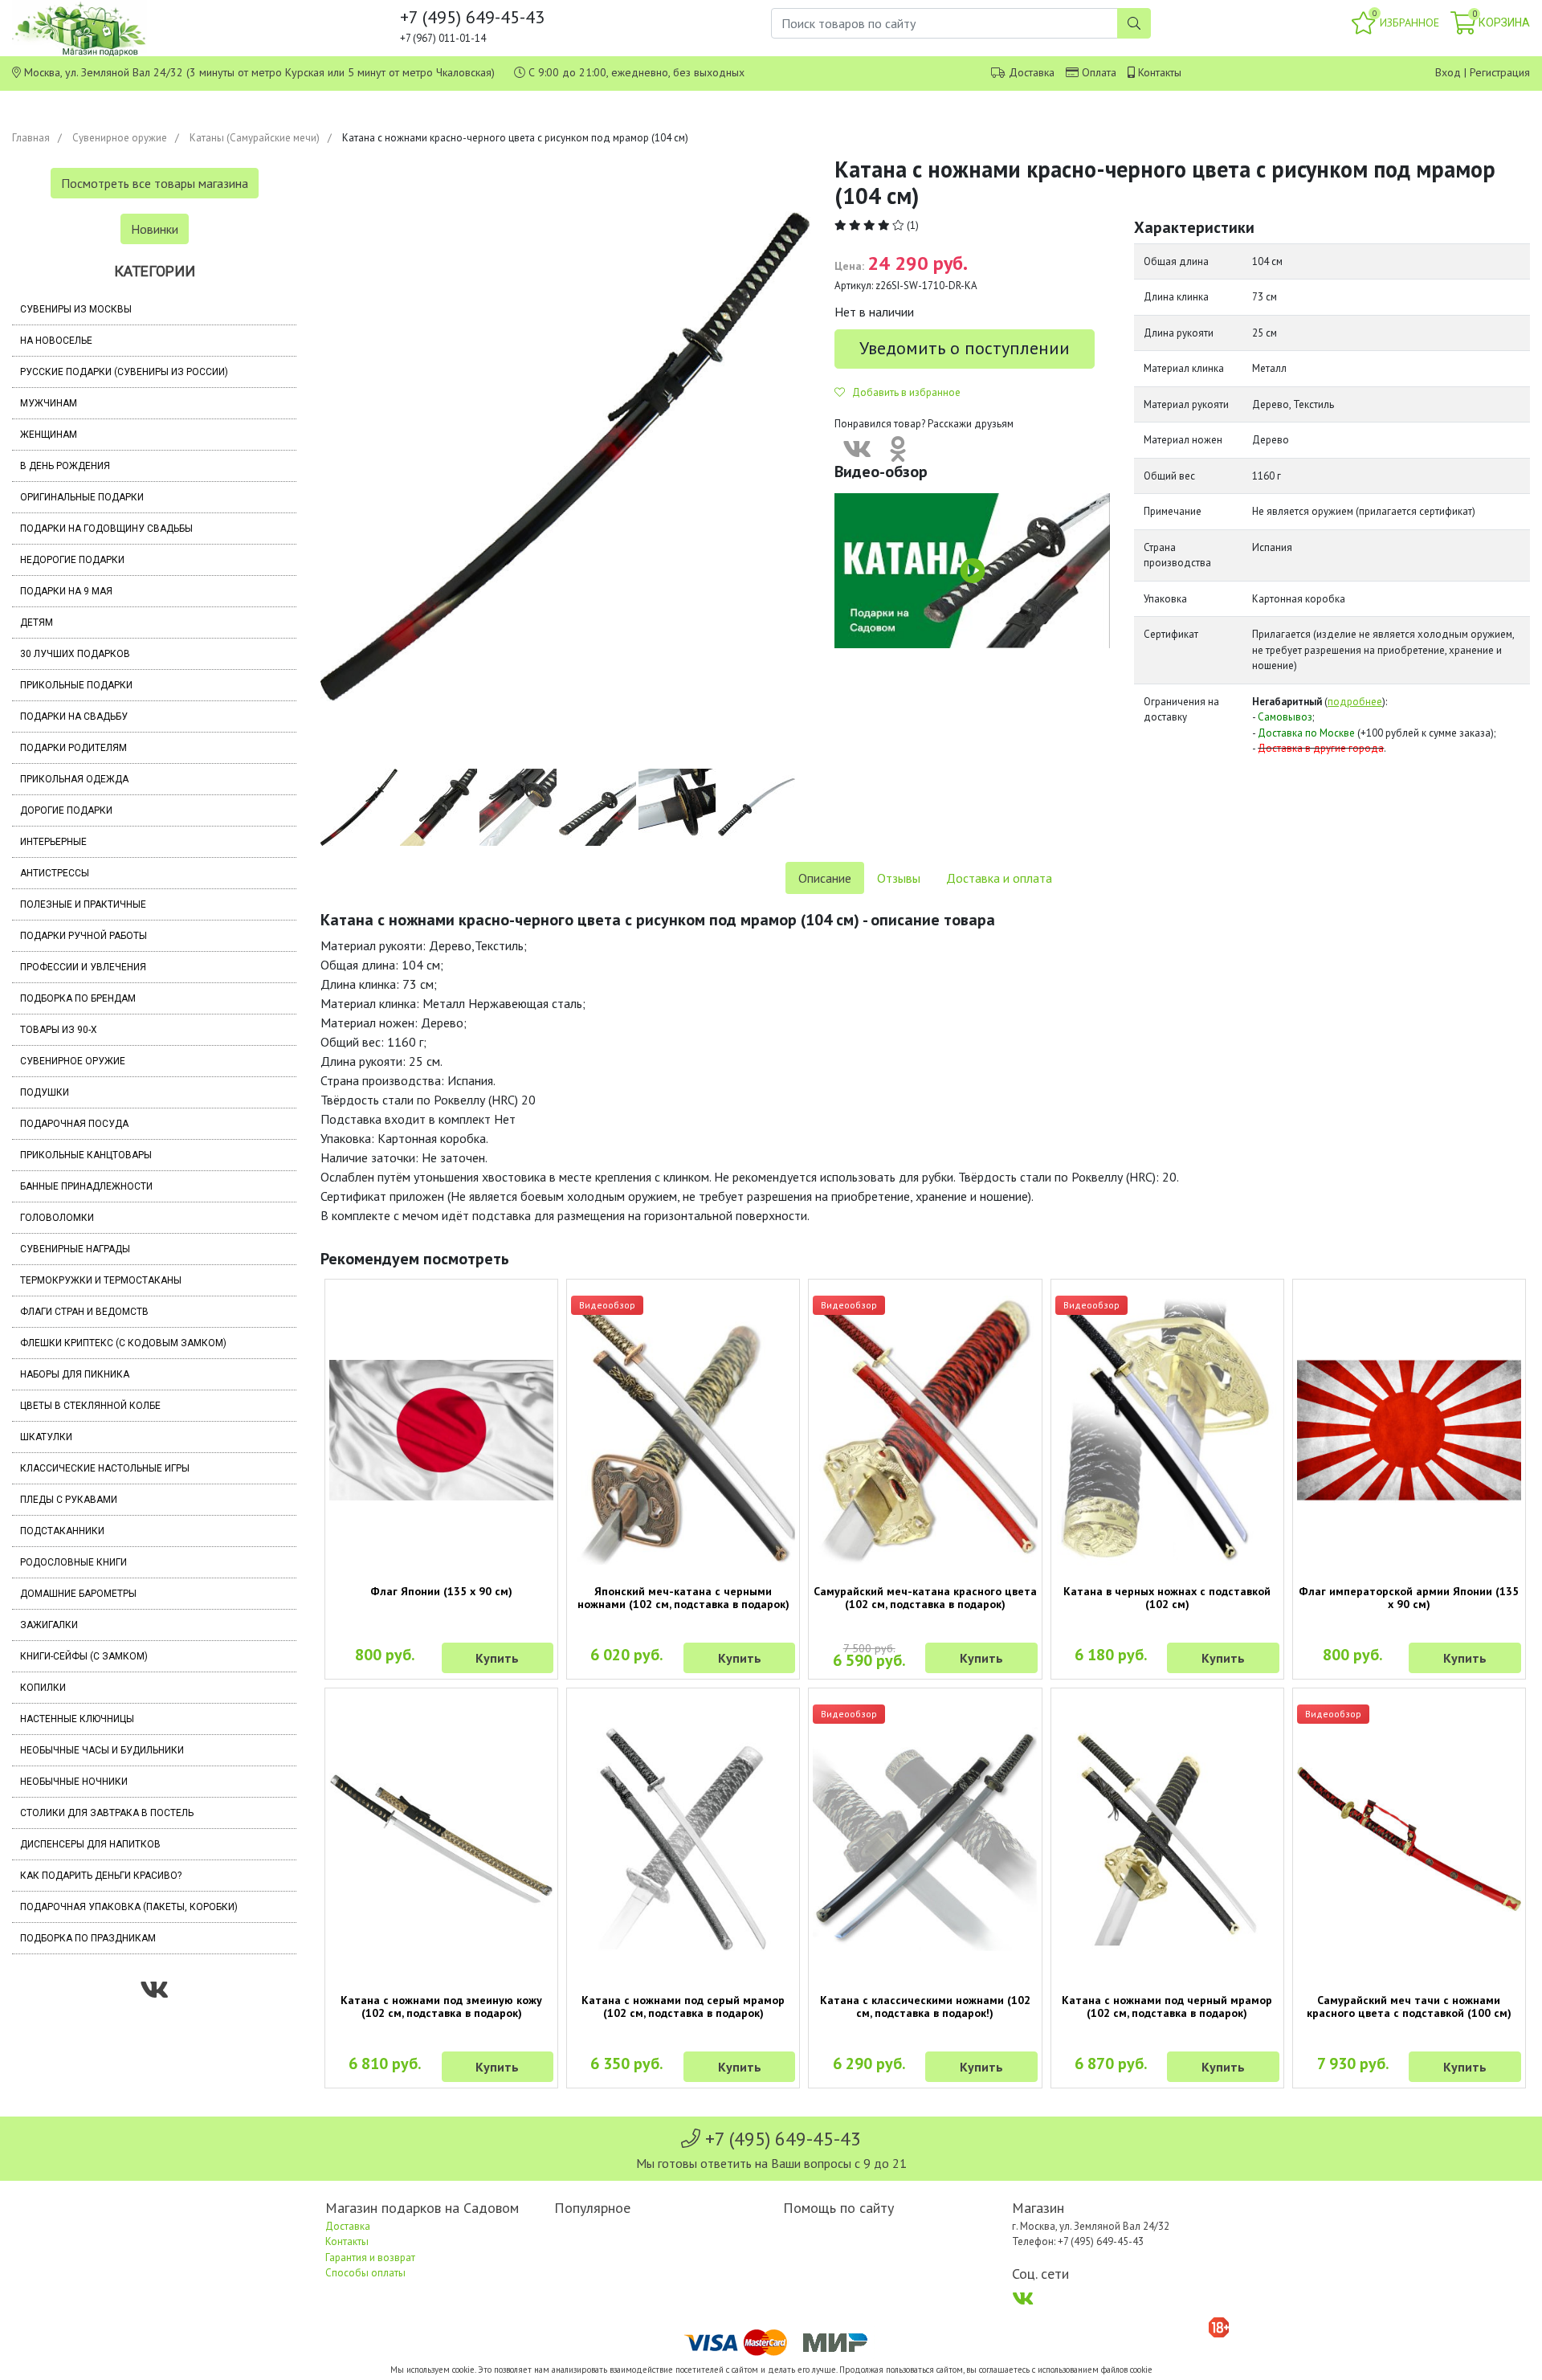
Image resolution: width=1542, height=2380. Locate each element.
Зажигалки (49, 1625)
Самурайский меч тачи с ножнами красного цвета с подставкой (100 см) (1409, 2006)
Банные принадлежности (86, 1186)
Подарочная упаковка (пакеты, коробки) (129, 1907)
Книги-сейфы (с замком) (84, 1656)
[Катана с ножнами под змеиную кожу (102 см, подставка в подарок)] (441, 1839)
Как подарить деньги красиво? (101, 1876)
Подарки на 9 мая (66, 591)
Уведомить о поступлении (965, 348)
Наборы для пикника (75, 1374)
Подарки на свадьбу (74, 716)
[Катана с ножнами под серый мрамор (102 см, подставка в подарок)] (683, 1839)
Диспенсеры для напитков (90, 1844)
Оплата (1099, 72)
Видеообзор (607, 1305)
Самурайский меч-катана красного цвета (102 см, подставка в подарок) (925, 1598)
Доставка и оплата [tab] (999, 878)
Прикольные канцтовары (86, 1155)
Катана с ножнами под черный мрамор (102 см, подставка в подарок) (1167, 2006)
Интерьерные (53, 842)
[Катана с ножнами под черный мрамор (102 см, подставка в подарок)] (1167, 1839)
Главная (31, 138)
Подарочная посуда (74, 1124)
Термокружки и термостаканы (101, 1280)
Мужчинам (49, 403)
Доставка (1032, 72)
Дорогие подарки (66, 810)
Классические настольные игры (105, 1468)
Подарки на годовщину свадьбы (106, 529)
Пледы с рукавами (69, 1500)
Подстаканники (62, 1531)
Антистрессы (55, 873)
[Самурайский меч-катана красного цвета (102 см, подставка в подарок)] (925, 1430)
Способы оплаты (365, 2273)
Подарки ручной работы (84, 936)
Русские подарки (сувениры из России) (124, 372)
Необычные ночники (74, 1782)
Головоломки (57, 1218)
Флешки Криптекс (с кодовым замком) (123, 1343)
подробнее (1355, 702)
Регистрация (1500, 72)
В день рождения (65, 466)
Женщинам (49, 435)
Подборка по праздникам (88, 1938)
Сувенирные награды (75, 1249)
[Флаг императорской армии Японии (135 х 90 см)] (1409, 1430)
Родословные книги (73, 1562)
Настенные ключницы (77, 1719)
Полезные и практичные (83, 904)
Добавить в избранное (903, 392)
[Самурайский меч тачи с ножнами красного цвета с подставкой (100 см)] (1409, 1839)
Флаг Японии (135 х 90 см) (441, 1591)
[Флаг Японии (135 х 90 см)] (441, 1430)
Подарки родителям (73, 748)
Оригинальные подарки (82, 497)
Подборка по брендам (78, 998)
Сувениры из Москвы (76, 309)
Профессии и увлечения (83, 967)
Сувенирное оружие (120, 138)
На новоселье (56, 341)
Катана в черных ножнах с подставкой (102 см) (1167, 1598)
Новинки (155, 229)
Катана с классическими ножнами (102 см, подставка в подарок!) (925, 2006)
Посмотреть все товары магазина (155, 183)
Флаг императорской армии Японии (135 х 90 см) (1409, 1598)
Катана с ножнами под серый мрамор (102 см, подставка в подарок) (683, 2006)
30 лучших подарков (75, 654)
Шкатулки (46, 1437)
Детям (37, 623)
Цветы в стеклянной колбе (90, 1406)
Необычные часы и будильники (102, 1750)
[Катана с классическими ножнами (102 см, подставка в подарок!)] (925, 1839)
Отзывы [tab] (899, 878)
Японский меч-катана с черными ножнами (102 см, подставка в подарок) (683, 1598)
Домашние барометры (78, 1594)
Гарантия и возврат (370, 2258)
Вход (1448, 72)
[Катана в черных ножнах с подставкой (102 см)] (1167, 1430)
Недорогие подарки (72, 560)
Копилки (43, 1688)
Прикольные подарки (76, 685)
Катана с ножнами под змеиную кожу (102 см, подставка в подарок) (441, 2006)
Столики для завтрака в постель (107, 1813)
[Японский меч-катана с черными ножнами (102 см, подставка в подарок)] (683, 1430)
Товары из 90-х (59, 1030)
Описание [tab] (825, 878)
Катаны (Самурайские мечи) (255, 138)
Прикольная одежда (74, 779)
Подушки (45, 1092)
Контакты (1160, 72)
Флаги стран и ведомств (84, 1312)
